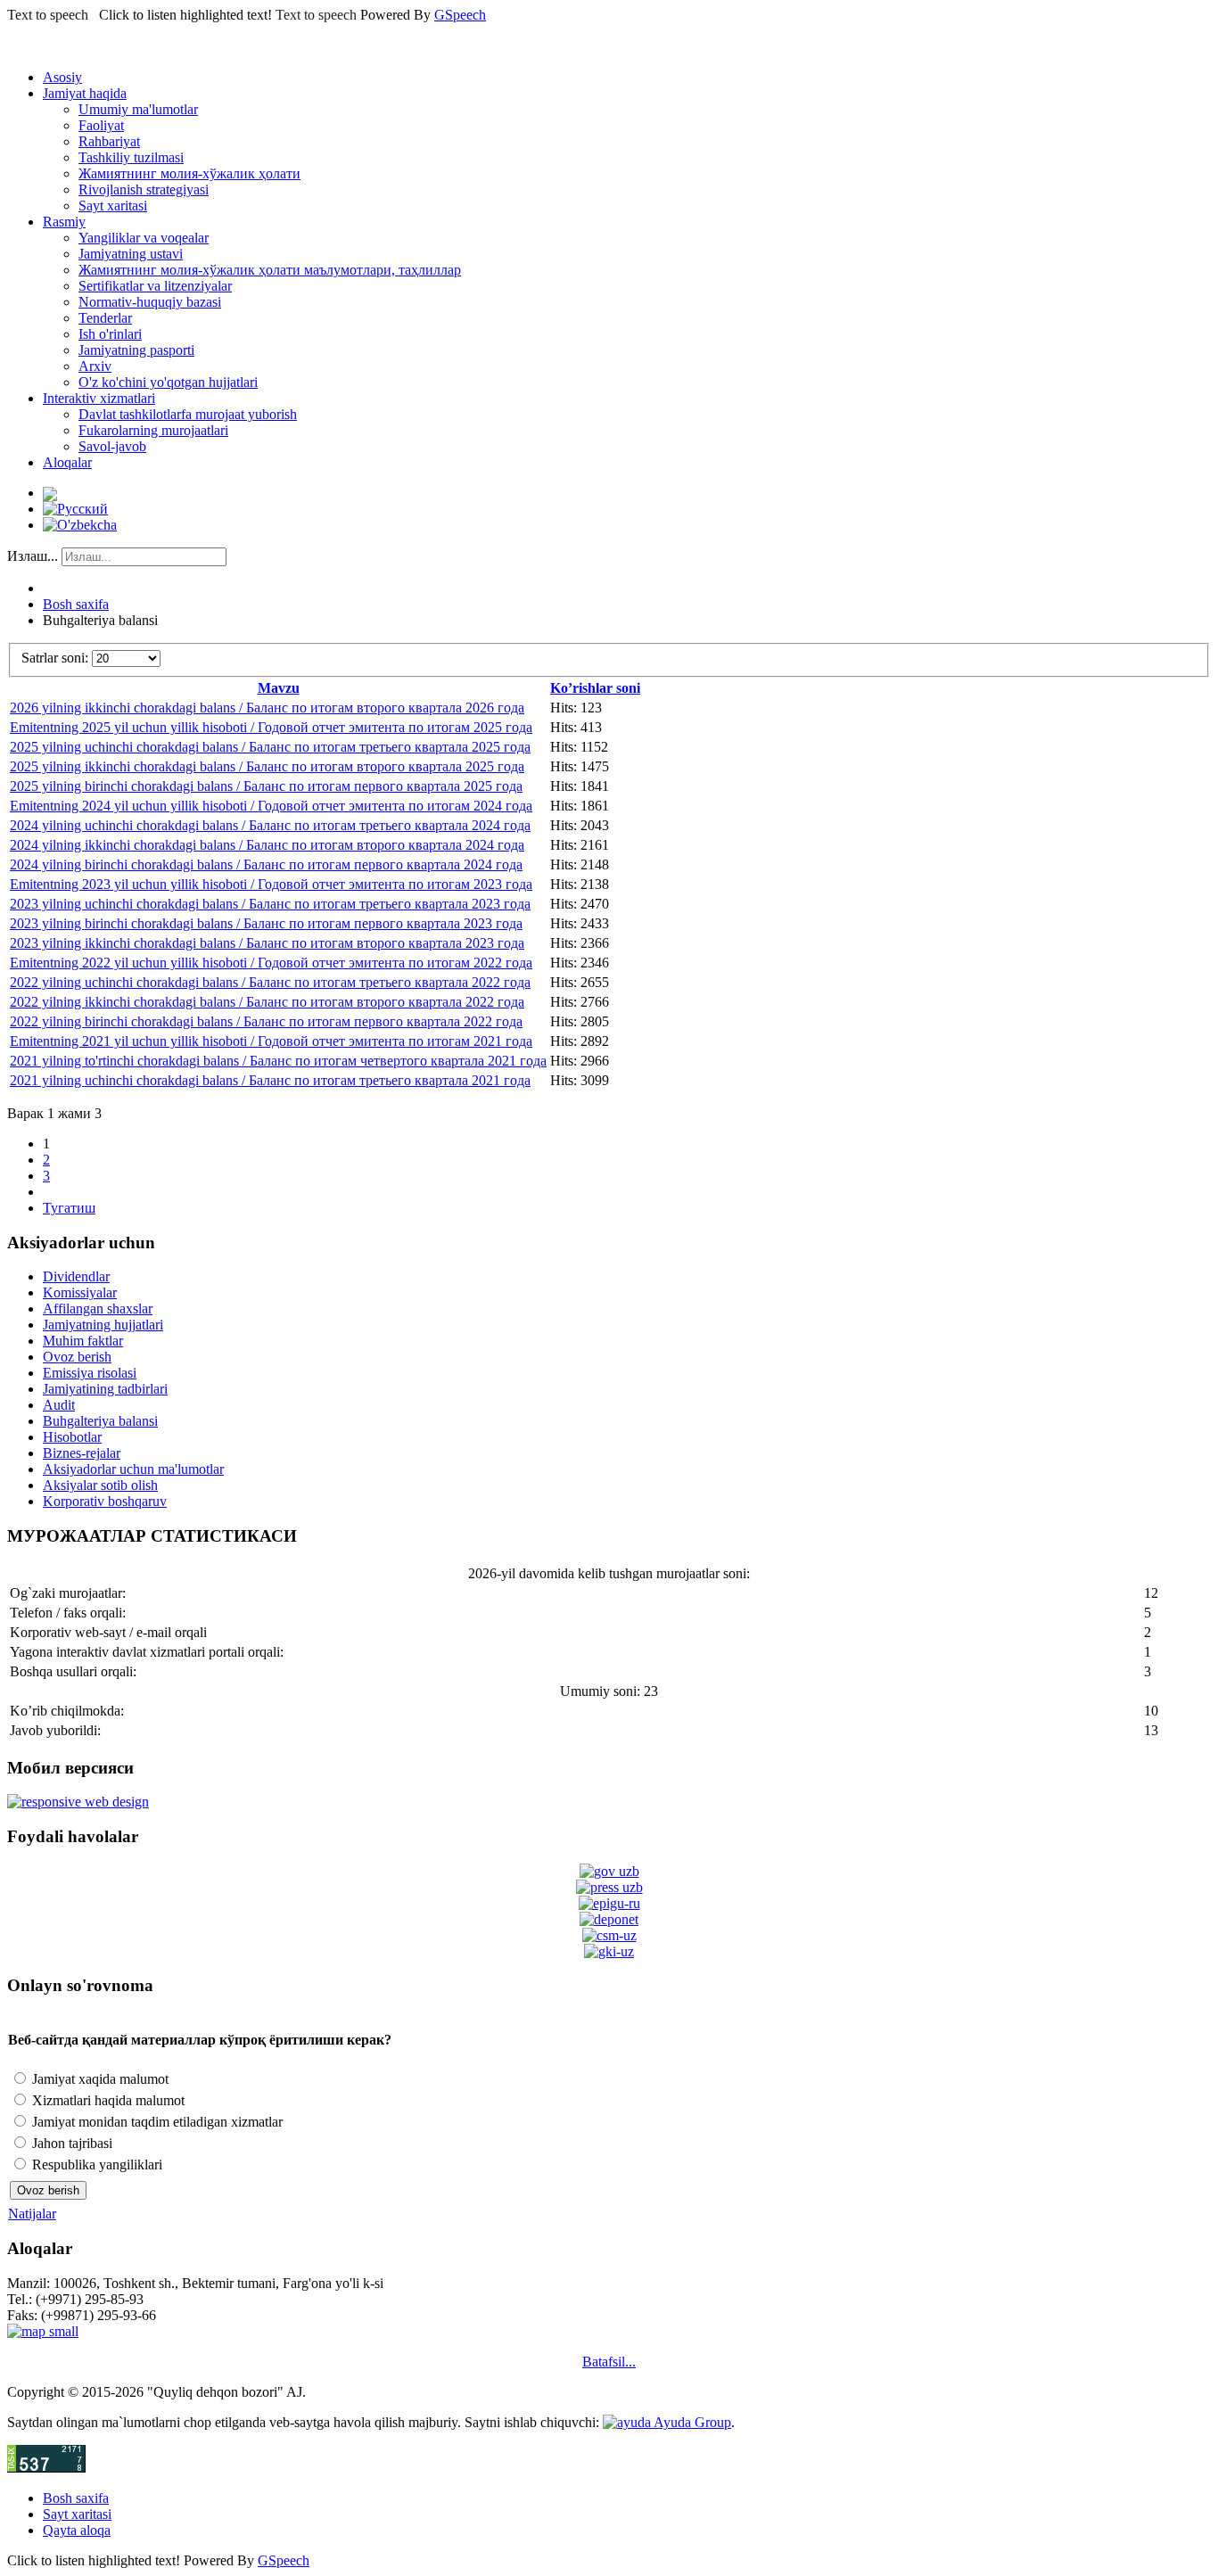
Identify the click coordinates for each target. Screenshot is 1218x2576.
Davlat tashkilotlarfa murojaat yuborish (188, 414)
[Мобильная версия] (78, 1802)
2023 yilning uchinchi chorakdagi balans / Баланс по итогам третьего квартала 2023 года (270, 904)
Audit (59, 1405)
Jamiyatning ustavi (131, 254)
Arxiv (95, 366)
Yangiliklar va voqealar (144, 238)
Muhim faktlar (83, 1341)
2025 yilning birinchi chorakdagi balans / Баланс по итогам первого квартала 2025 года (266, 786)
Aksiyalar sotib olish (100, 1485)
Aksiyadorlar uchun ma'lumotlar (133, 1469)
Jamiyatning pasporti (136, 350)
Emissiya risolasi (90, 1373)
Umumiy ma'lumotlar (138, 109)
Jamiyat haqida (85, 93)
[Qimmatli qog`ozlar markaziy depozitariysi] (609, 1919)
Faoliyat (101, 125)
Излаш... (33, 556)
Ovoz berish (77, 1357)
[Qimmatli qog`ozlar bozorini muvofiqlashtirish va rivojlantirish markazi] (609, 1935)
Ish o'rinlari (110, 334)
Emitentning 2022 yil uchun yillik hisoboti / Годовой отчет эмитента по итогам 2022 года (271, 963)
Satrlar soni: (57, 658)
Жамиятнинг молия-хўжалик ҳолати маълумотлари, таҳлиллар (270, 270)
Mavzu (279, 688)
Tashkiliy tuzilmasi (131, 157)
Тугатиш (69, 1208)
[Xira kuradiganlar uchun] (50, 493)
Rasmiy (64, 222)
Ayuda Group (691, 2422)
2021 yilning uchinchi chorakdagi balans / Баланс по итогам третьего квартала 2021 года (270, 1080)
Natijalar (32, 2214)
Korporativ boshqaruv (105, 1501)
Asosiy (62, 77)
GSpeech (460, 15)
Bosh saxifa (76, 604)
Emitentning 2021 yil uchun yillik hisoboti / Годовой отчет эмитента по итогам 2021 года (271, 1041)
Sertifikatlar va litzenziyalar (155, 286)
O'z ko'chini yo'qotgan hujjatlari (168, 382)
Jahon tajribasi (70, 2143)
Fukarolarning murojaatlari (153, 430)
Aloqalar (67, 462)
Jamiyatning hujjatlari (103, 1325)
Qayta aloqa (77, 2530)
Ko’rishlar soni (595, 688)
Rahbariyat (109, 141)
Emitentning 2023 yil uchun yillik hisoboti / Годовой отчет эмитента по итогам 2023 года (271, 884)
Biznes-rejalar (82, 1453)
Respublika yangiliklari (95, 2164)
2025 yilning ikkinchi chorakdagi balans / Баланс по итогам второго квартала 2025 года (267, 766)
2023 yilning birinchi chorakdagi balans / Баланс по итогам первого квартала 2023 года (266, 923)
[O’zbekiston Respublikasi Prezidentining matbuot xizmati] (609, 1887)
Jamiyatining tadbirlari (105, 1389)
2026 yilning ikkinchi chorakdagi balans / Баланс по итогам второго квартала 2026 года (267, 708)
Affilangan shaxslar (98, 1309)
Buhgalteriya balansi (100, 1421)
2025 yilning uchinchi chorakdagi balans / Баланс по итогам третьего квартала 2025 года (270, 747)
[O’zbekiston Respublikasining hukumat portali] (609, 1871)
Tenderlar (105, 318)
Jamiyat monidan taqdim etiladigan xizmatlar (156, 2122)
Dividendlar (76, 1276)
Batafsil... (609, 2362)
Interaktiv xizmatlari (99, 398)
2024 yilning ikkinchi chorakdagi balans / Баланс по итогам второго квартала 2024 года (267, 845)
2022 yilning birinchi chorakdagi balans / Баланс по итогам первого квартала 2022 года (266, 1021)
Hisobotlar (72, 1437)
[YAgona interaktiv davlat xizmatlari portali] (609, 1903)
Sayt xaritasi (113, 206)
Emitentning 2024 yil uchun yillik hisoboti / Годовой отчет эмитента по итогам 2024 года (271, 806)
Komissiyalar (80, 1292)
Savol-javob (112, 446)
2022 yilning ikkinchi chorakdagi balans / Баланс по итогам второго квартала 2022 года (267, 1002)
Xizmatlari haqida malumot (107, 2100)
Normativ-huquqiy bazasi (150, 302)
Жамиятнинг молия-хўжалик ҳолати (189, 173)
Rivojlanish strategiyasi (144, 189)
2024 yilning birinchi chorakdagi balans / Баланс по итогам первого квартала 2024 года (266, 864)
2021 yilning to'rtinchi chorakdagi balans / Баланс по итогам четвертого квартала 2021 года (278, 1061)
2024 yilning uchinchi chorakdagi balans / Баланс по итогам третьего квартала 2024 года (270, 825)
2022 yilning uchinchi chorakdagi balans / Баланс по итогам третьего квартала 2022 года (270, 982)
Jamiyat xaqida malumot (99, 2079)
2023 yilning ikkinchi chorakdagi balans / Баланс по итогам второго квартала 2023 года (267, 943)
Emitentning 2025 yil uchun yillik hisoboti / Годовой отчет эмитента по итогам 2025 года (271, 727)
